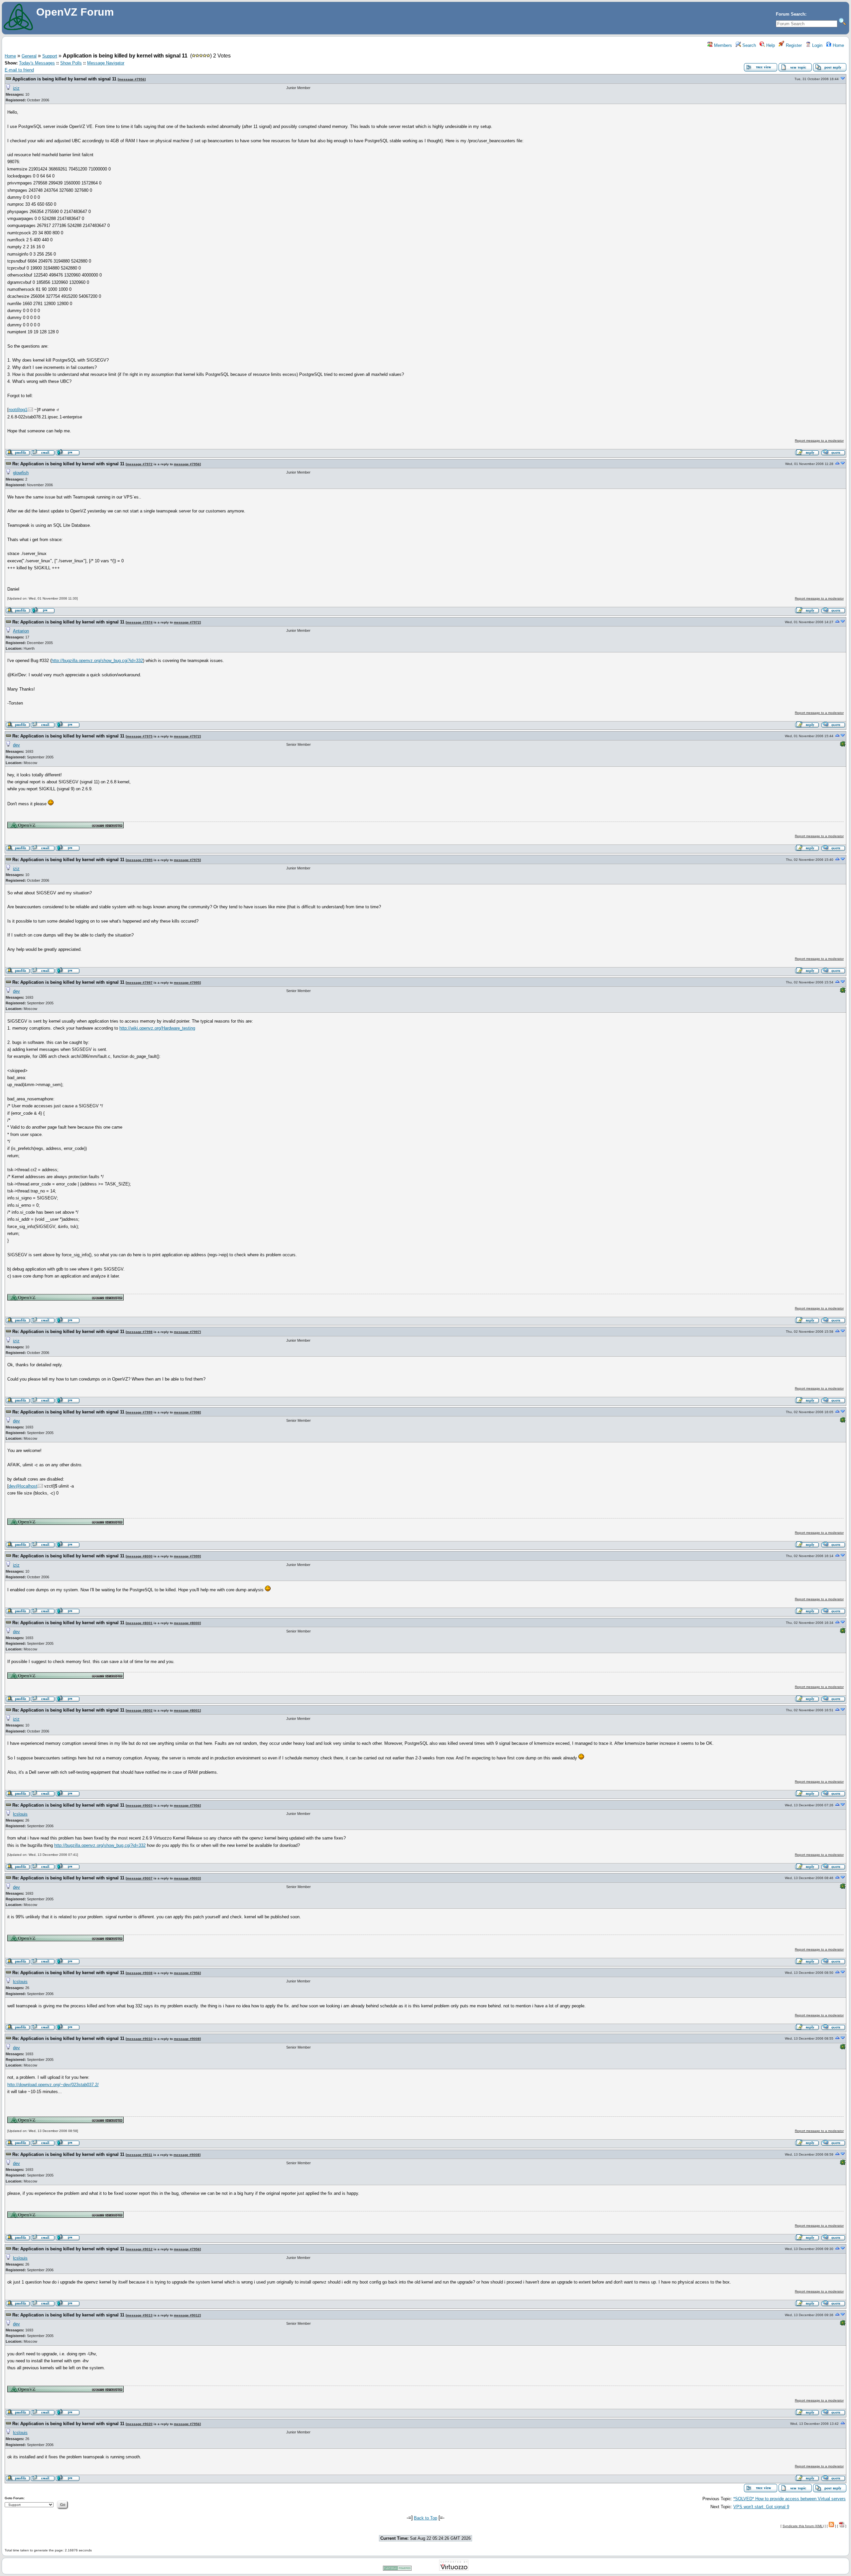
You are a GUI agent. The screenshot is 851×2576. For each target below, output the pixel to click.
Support (50, 56)
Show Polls (71, 63)
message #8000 (140, 1556)
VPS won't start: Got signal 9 (761, 2507)
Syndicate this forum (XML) (803, 2526)
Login (817, 45)
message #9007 (140, 1878)
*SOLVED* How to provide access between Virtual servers (790, 2499)
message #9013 (140, 2315)
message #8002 (140, 1710)
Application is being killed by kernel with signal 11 (64, 79)
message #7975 (140, 736)
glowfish (21, 473)
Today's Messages (37, 63)
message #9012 (140, 2249)
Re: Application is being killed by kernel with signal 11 (68, 464)
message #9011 (139, 2155)
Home (838, 45)
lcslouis (20, 1814)
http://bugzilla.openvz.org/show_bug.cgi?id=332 (97, 661)
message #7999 (140, 1412)
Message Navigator (106, 63)
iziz (16, 88)
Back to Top (425, 2518)
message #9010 (140, 2039)
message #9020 (140, 2424)
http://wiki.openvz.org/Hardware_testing (157, 1028)
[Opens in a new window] (65, 827)
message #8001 (140, 1623)
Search (748, 45)
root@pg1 (18, 410)
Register (793, 45)
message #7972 (140, 464)
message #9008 (140, 1973)
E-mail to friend (19, 70)
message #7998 (140, 1332)
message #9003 (140, 1805)
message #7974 (140, 622)
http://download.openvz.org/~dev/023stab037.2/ (53, 2085)
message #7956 (132, 79)
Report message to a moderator (819, 441)
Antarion (21, 631)
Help (770, 45)
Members (722, 45)
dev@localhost (23, 1486)
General (29, 56)
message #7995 (140, 860)
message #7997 (140, 983)
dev (16, 745)
